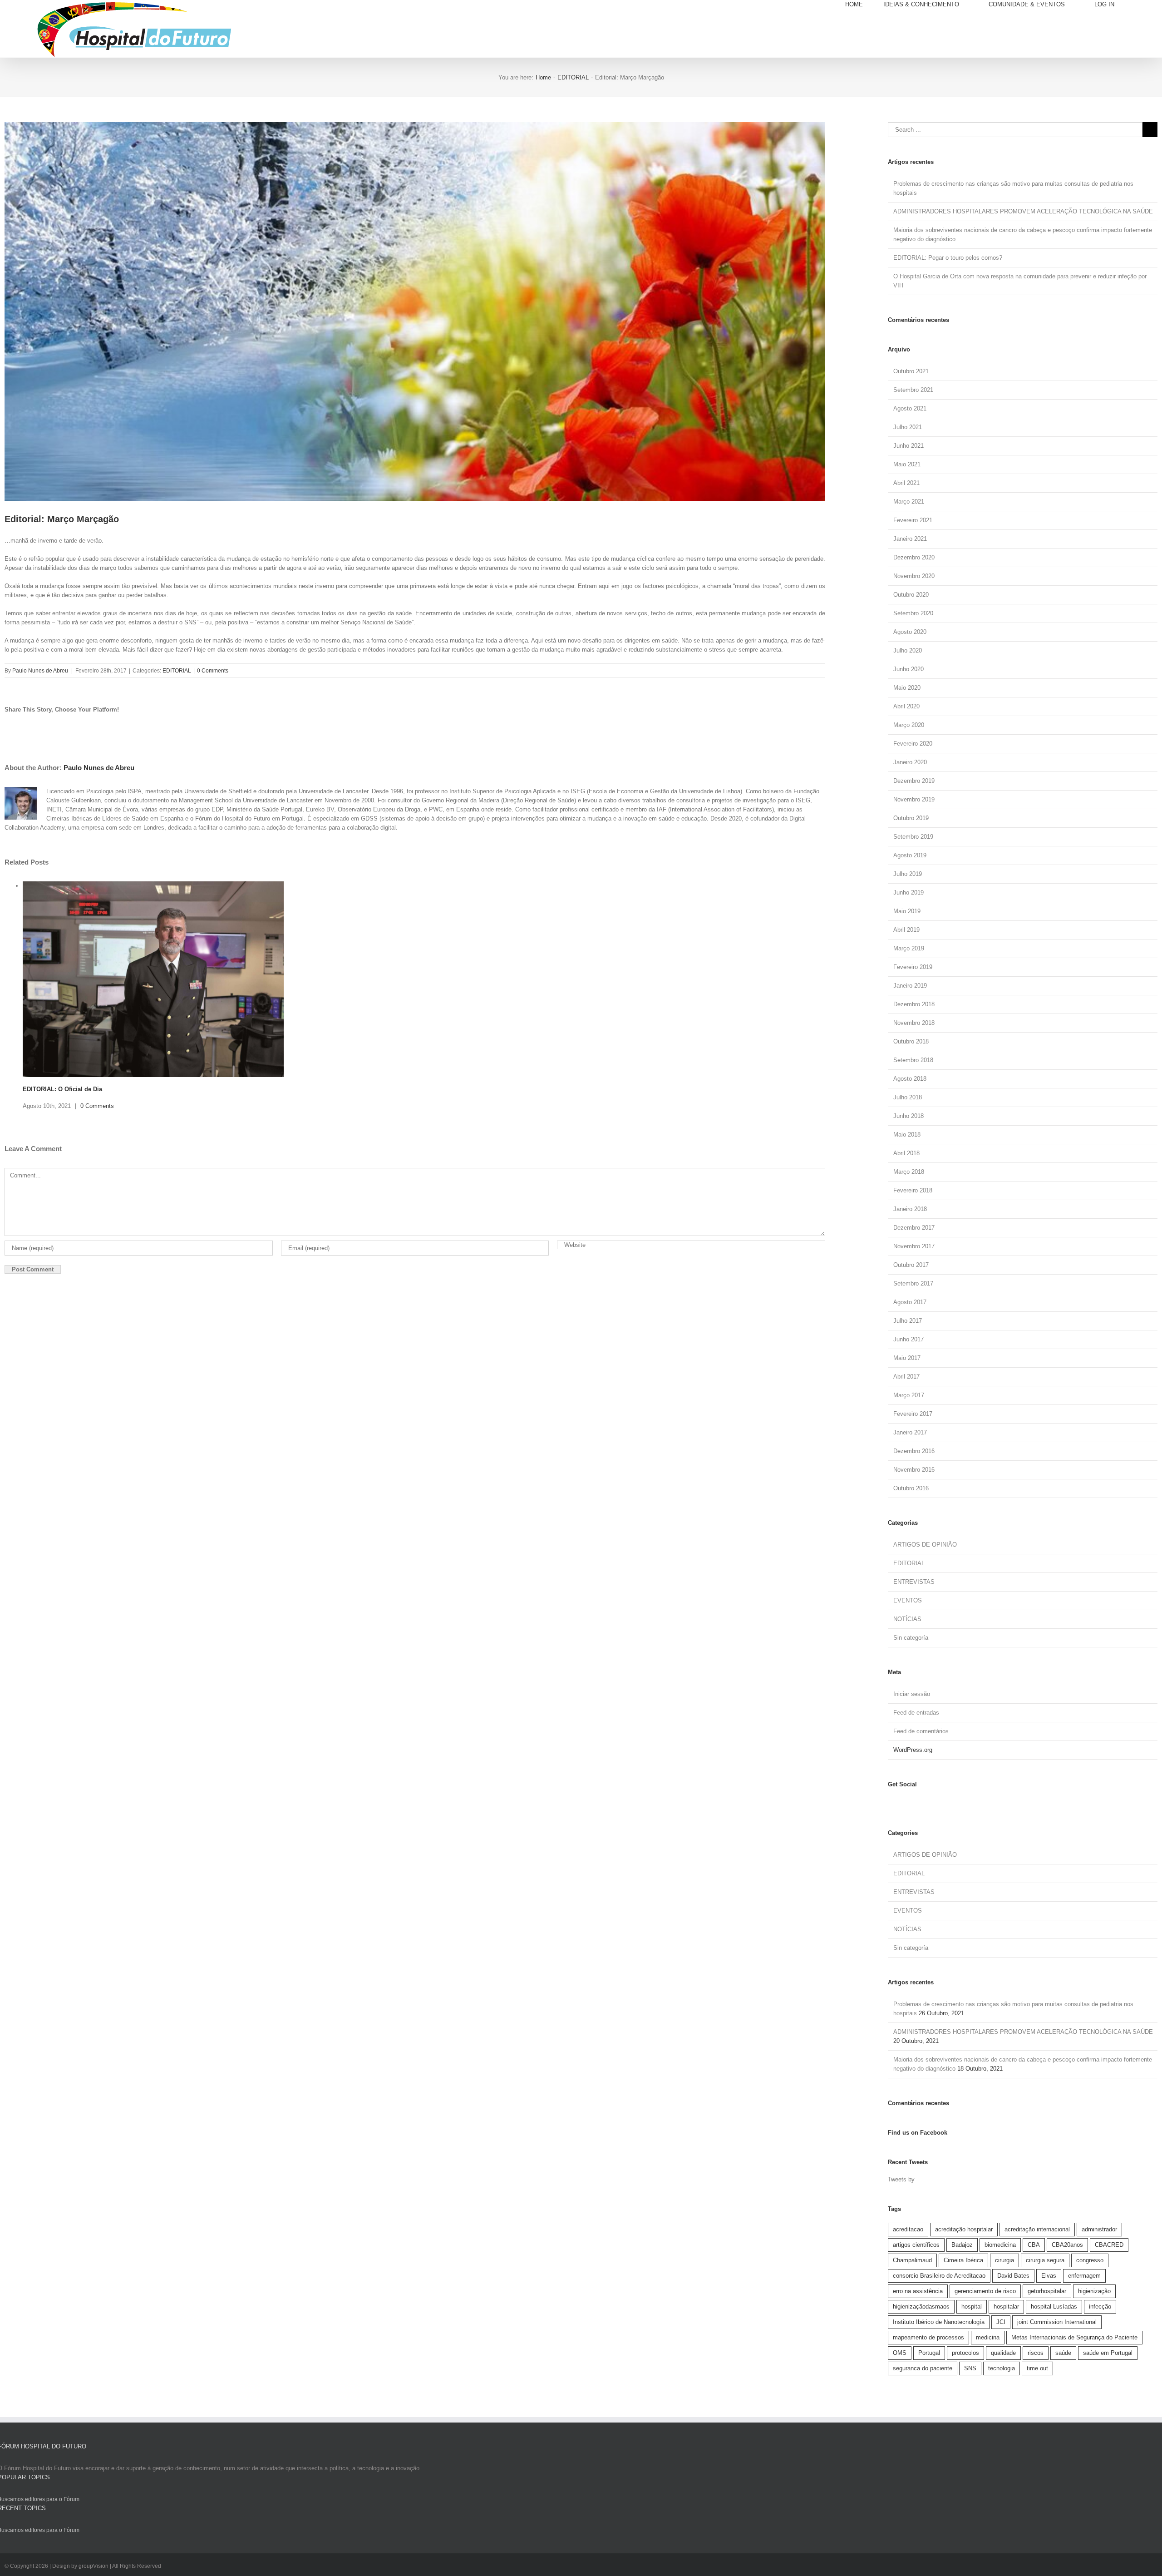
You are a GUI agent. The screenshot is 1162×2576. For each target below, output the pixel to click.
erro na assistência (918, 2291)
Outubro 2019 (911, 818)
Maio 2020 (907, 688)
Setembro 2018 (913, 1060)
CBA (1034, 2245)
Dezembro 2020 (914, 557)
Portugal (929, 2353)
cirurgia (1004, 2260)
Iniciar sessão (912, 1694)
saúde (1063, 2353)
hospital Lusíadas (1054, 2307)
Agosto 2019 (910, 855)
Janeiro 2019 (910, 986)
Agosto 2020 (910, 632)
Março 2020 (909, 725)
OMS (900, 2353)
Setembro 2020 (913, 613)
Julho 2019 (908, 874)
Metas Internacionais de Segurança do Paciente (1074, 2337)
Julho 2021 (908, 427)
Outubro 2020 (911, 595)
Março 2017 (909, 1395)
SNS (970, 2368)
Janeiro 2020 (910, 762)
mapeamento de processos (928, 2337)
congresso (1090, 2260)
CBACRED (1109, 2245)
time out (1037, 2368)
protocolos (965, 2353)
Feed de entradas (916, 1713)
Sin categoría (911, 1638)
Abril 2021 (906, 483)
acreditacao (908, 2229)
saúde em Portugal (1108, 2353)
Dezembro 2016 (914, 1451)
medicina (988, 2337)
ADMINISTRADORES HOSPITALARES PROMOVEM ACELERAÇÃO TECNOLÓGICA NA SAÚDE (1023, 211)
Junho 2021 (908, 446)
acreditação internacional (1037, 2229)
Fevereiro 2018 (913, 1190)
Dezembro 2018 (914, 1004)
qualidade (1003, 2353)
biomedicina (1000, 2245)
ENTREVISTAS (914, 1582)
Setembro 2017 (913, 1283)
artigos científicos (916, 2245)
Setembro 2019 (913, 837)
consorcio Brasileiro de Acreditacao (939, 2276)
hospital (972, 2307)
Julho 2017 (908, 1321)
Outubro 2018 (911, 1041)
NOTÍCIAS (907, 1619)
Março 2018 (909, 1172)
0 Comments (213, 671)
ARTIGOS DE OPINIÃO (925, 1545)
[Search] (1146, 5)
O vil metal (38, 1067)
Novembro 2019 (914, 799)
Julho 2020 (908, 650)
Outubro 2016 (911, 1488)
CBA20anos (1067, 2245)
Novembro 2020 (914, 576)
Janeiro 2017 (910, 1432)
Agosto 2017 (910, 1302)
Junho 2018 (908, 1116)
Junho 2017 (908, 1339)
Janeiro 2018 (910, 1209)
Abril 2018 (906, 1153)
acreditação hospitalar (964, 2229)
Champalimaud (912, 2260)
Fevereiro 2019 (913, 967)
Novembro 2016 (914, 1470)
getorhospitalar (1047, 2291)
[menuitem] (864, 5)
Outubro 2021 (911, 371)
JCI (1001, 2322)
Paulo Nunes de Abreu (40, 671)
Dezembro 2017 (914, 1228)
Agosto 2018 (910, 1079)
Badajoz (962, 2245)
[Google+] (919, 1802)
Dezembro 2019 (914, 781)
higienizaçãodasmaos (921, 2307)
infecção (1100, 2307)
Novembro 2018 (914, 1023)
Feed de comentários (921, 1731)
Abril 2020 (906, 706)
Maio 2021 (907, 464)
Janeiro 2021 (910, 539)
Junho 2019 (908, 892)
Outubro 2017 (911, 1265)
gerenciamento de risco (985, 2291)
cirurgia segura (1045, 2260)
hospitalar (1006, 2307)
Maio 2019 (907, 911)
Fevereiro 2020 (913, 744)
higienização (1094, 2291)
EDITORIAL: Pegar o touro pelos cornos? (948, 258)
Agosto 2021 (910, 408)
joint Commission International (1057, 2322)
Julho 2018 (908, 1097)
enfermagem (1084, 2276)
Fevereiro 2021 (913, 520)
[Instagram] (898, 1802)
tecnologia (1002, 2368)
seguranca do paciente (923, 2368)
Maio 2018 (907, 1135)
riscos (1036, 2353)
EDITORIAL (177, 671)
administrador (1099, 2229)
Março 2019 (909, 948)
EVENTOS (908, 1600)
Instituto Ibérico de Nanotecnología (939, 2322)
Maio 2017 (907, 1358)
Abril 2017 (906, 1377)
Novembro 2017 (914, 1246)
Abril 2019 (906, 930)
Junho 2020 (908, 669)
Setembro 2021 (913, 390)
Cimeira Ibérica (963, 2260)
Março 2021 (909, 502)
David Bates (1013, 2276)
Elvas (1049, 2276)
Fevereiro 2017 (913, 1414)
